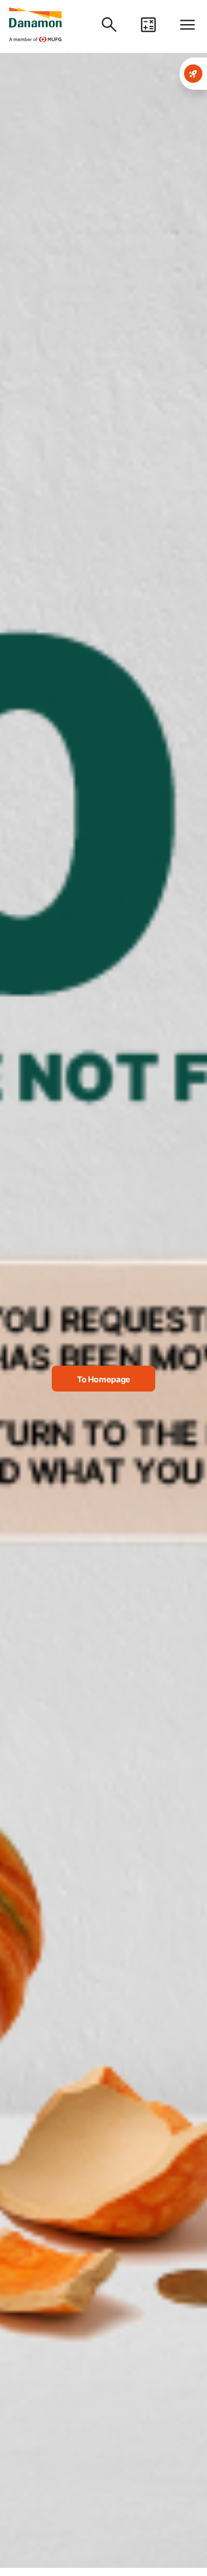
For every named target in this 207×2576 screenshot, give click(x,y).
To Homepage (103, 1379)
